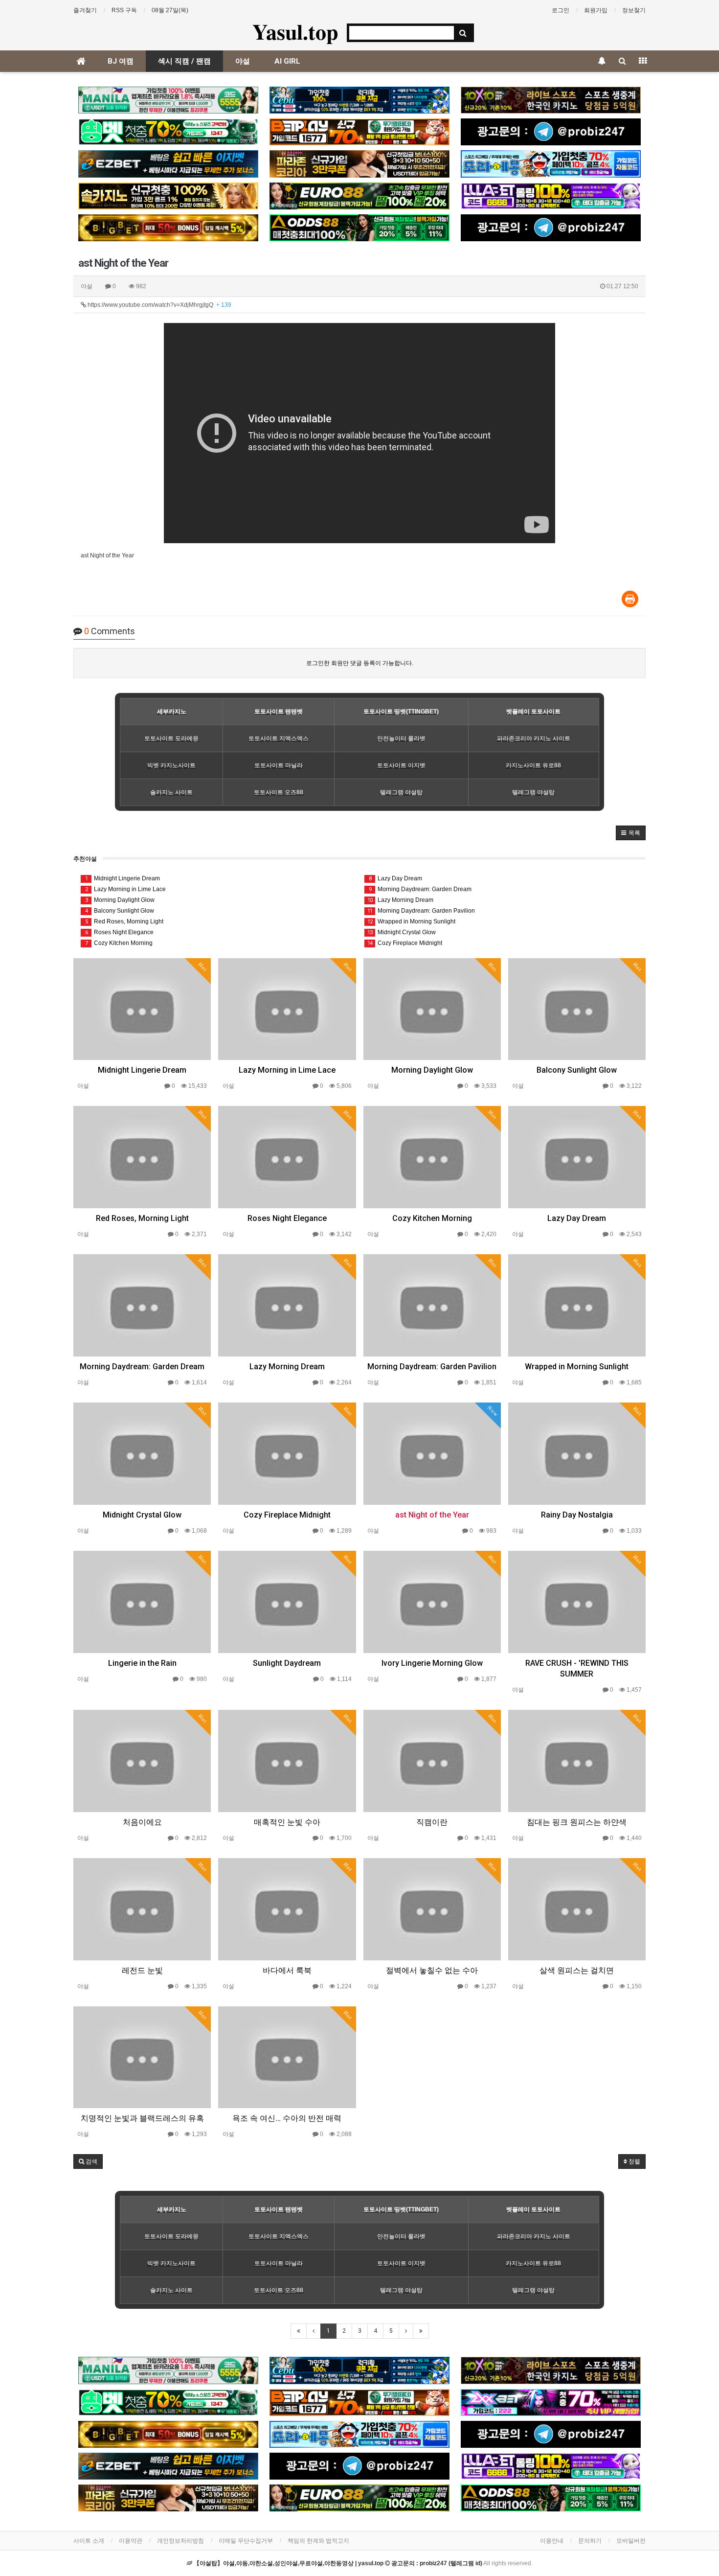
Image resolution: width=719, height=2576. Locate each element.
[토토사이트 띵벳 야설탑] (168, 132)
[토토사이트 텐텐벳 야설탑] (551, 100)
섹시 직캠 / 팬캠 (184, 61)
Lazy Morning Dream (400, 900)
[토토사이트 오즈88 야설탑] (359, 228)
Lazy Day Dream (396, 878)
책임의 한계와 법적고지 (318, 2541)
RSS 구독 (124, 10)
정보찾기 (634, 10)
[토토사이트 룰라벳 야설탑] (551, 196)
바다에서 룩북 (287, 1970)
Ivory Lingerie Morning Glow (432, 1663)
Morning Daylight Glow (120, 900)
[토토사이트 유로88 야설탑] (359, 196)
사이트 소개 (89, 2541)
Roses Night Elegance (120, 932)
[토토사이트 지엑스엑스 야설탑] (551, 2403)
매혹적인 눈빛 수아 (287, 1822)
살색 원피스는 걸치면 (577, 1970)
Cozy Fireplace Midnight (405, 943)
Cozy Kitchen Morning (119, 943)
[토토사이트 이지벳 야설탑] (168, 164)
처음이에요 (142, 1822)
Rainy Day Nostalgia (577, 1515)
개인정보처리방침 (180, 2541)
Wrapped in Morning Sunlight (411, 921)
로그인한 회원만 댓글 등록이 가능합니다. (360, 663)
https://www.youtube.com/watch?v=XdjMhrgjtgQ (159, 305)
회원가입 (596, 10)
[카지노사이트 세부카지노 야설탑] (359, 100)
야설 (243, 61)
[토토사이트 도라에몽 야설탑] (551, 164)
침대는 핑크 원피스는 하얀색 (577, 1822)
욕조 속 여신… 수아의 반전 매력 (287, 2118)
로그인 (561, 10)
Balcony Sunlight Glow (120, 911)
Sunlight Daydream (287, 1663)
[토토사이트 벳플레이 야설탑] (359, 132)
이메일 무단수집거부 (246, 2541)
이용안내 (552, 2541)
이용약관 (131, 2541)
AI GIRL (287, 61)
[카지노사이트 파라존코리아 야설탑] (359, 164)
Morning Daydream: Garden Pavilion (421, 911)
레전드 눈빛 (142, 1970)
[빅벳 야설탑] (168, 228)
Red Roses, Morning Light (124, 921)
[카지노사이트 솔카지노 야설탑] (168, 196)
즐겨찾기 (85, 10)
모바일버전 (631, 2541)
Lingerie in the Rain (142, 1663)
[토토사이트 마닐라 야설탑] (168, 100)
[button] (631, 833)
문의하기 (590, 2541)
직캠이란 (432, 1822)
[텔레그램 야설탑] (551, 132)
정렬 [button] (634, 2162)
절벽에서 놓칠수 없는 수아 (432, 1970)
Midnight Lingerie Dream (123, 878)
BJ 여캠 (121, 61)
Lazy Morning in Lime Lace (126, 889)
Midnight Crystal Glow (402, 932)
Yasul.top (295, 31)
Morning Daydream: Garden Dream (420, 889)
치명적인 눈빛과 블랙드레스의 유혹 (142, 2118)
